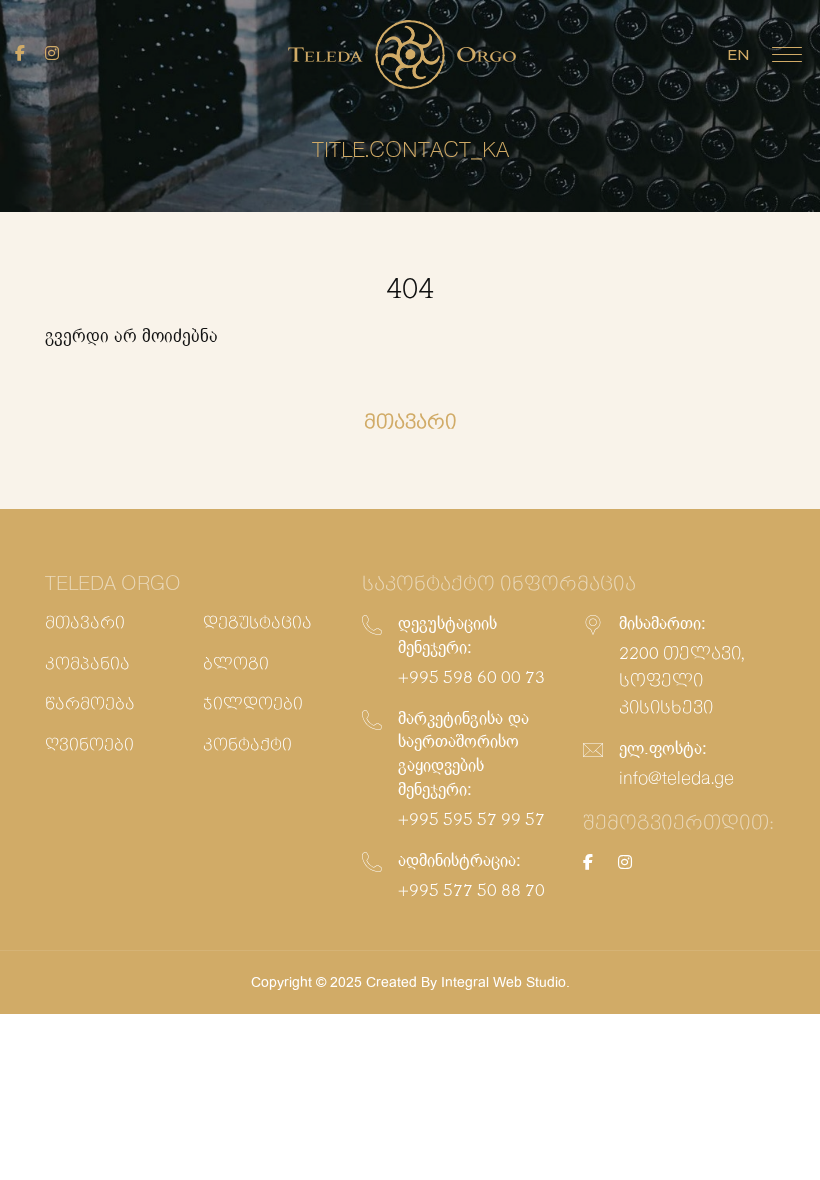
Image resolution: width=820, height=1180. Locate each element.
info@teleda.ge (676, 779)
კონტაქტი (247, 745)
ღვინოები (89, 745)
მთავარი (85, 623)
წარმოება (90, 704)
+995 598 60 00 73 (471, 678)
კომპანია (87, 664)
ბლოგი (236, 664)
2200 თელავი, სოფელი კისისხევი (681, 681)
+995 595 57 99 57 (471, 820)
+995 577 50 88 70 (471, 891)
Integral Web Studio (503, 982)
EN (738, 54)
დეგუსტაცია (257, 623)
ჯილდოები (253, 704)
